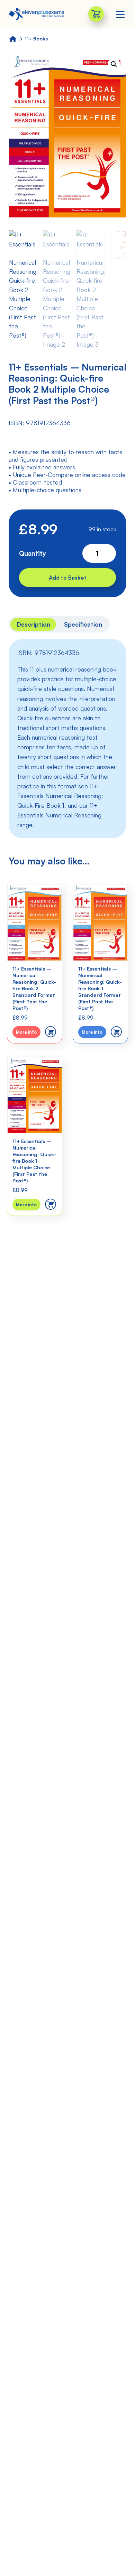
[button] (114, 64)
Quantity (33, 553)
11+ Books (36, 39)
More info (26, 1032)
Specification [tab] (83, 624)
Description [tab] (33, 624)
